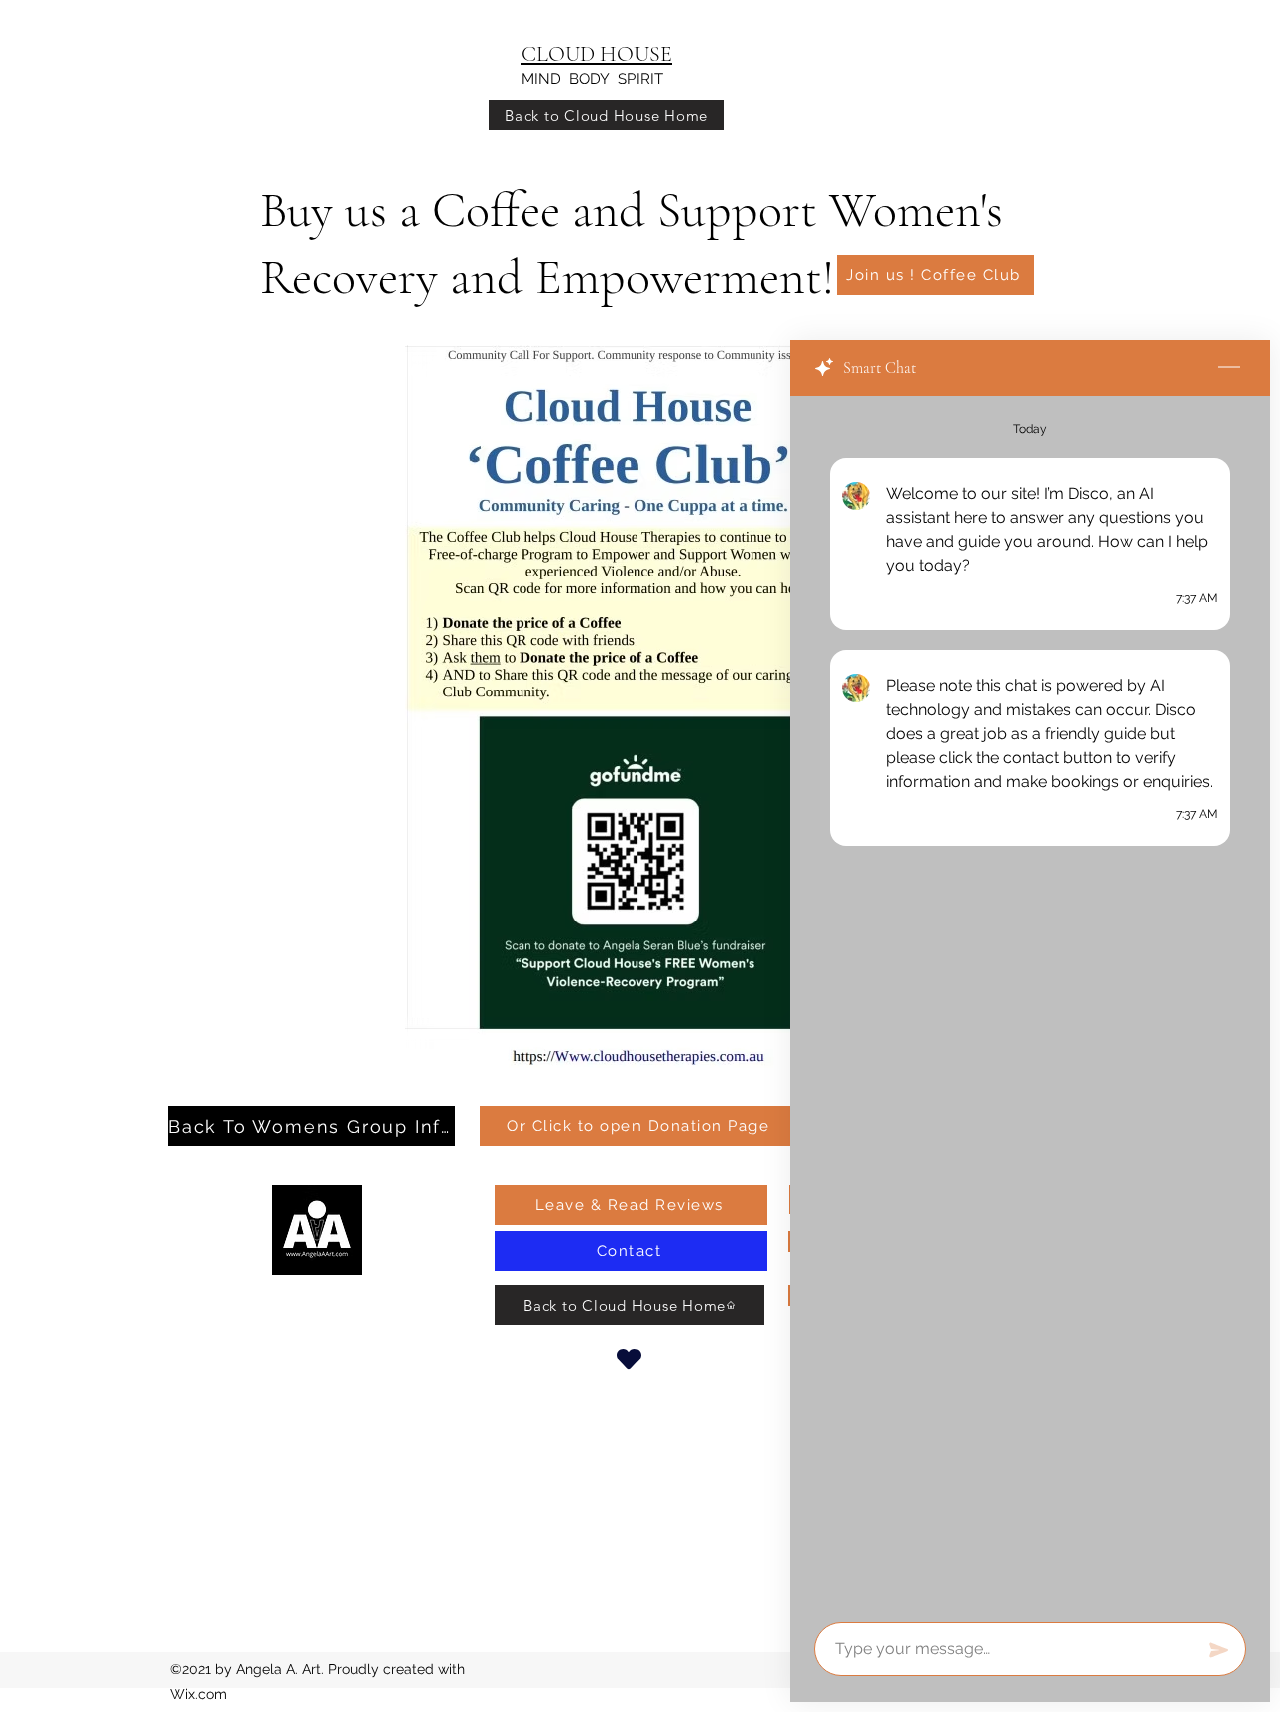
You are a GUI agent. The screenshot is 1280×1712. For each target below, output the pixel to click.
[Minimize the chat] (1229, 368)
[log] (1030, 1003)
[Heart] (629, 1358)
